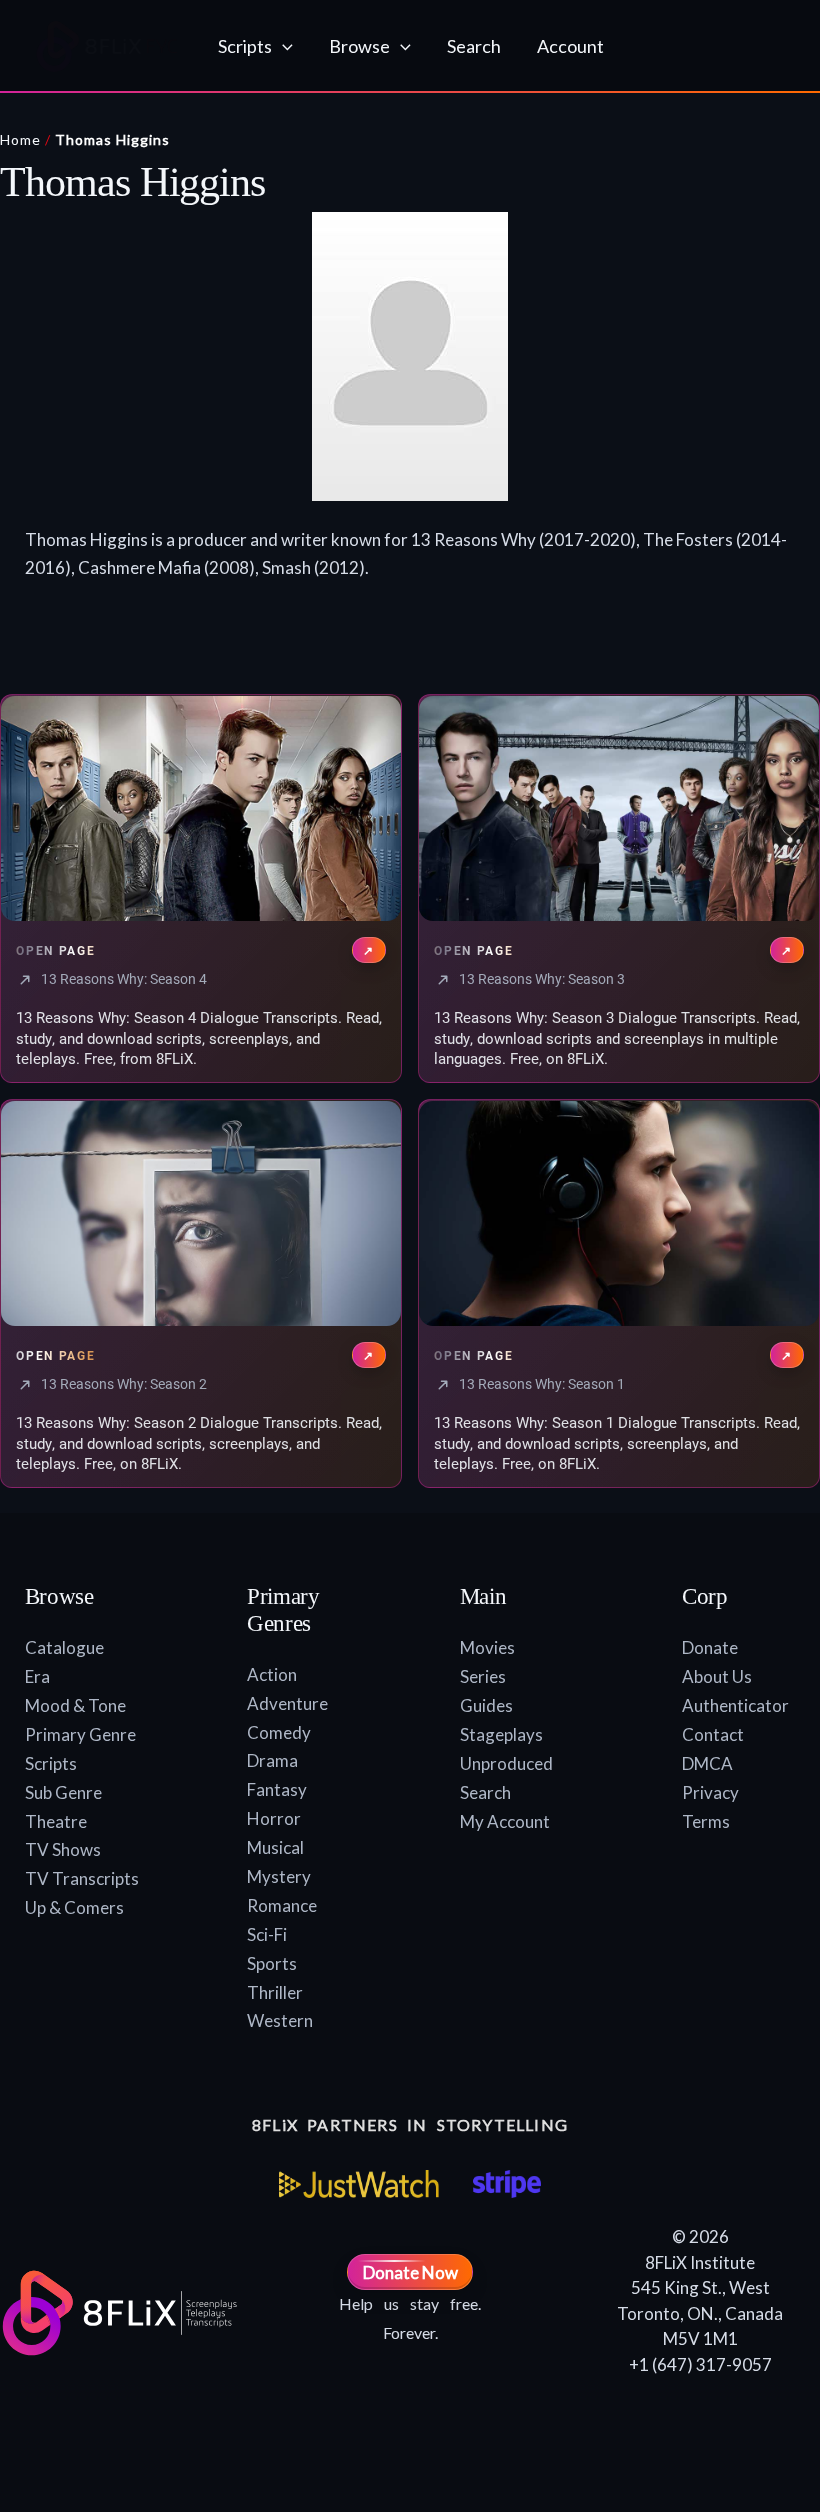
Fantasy (277, 1789)
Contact (713, 1734)
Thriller (275, 1992)
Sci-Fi (267, 1934)
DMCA (707, 1763)
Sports (272, 1963)
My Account (505, 1821)
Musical (275, 1847)
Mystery (279, 1876)
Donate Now (410, 2272)
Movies (487, 1647)
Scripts (51, 1763)
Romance (282, 1905)
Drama (272, 1760)
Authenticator (735, 1705)
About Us (717, 1676)
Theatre (56, 1821)
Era (37, 1676)
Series (483, 1676)
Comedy (279, 1732)
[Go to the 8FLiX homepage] (107, 46)
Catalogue (64, 1647)
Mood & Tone (75, 1705)
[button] (282, 46)
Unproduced (506, 1763)
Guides (486, 1705)
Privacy (710, 1792)
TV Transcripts (82, 1878)
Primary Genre (80, 1734)
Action (272, 1674)
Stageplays (501, 1734)
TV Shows (63, 1849)
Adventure (287, 1703)
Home (20, 139)
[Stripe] (506, 2184)
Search (485, 1792)
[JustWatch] (359, 2184)
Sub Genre (63, 1792)
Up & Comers (74, 1907)
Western (280, 2020)
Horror (274, 1818)
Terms (706, 1821)
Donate (710, 1647)
